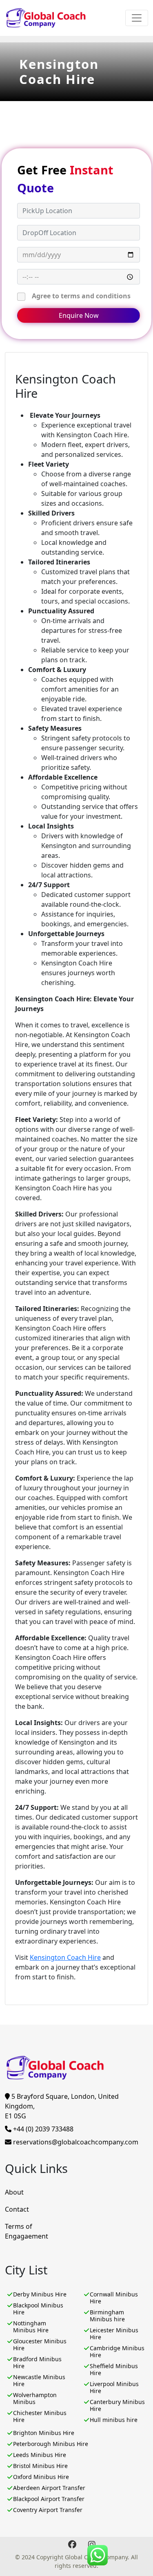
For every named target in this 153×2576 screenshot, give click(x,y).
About (14, 2192)
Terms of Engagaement (27, 2231)
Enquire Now (79, 315)
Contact (17, 2209)
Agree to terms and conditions (81, 296)
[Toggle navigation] (137, 18)
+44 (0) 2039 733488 (42, 2129)
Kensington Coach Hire (65, 1957)
